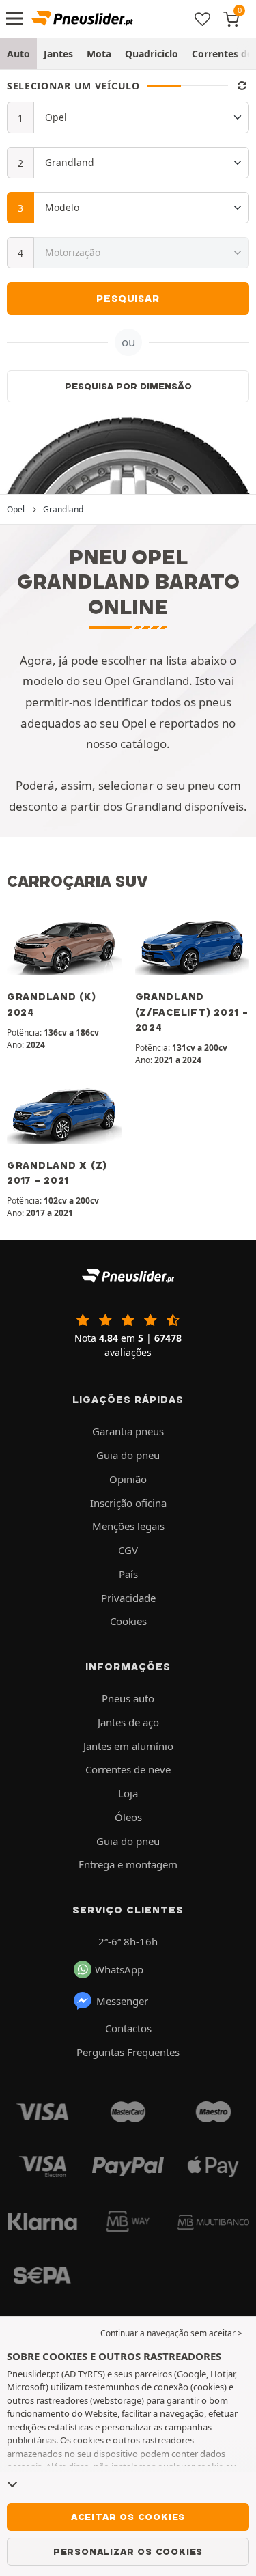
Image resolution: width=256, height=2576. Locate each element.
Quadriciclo (152, 54)
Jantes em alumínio (128, 1746)
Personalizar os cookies (128, 2551)
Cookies (128, 1621)
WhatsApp (119, 1969)
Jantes (58, 54)
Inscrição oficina (128, 1503)
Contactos (128, 2028)
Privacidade (128, 1598)
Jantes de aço (128, 1722)
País (128, 1574)
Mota (99, 54)
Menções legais (128, 1526)
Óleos (128, 1817)
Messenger (122, 2001)
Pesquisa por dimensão (128, 386)
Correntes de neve (128, 1769)
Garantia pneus (128, 1431)
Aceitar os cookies (128, 2517)
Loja (128, 1793)
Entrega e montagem (128, 1864)
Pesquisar (128, 299)
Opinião (128, 1479)
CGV (128, 1550)
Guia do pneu (128, 1455)
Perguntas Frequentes (128, 2052)
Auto (18, 54)
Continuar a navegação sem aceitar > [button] (171, 2333)
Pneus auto (128, 1698)
